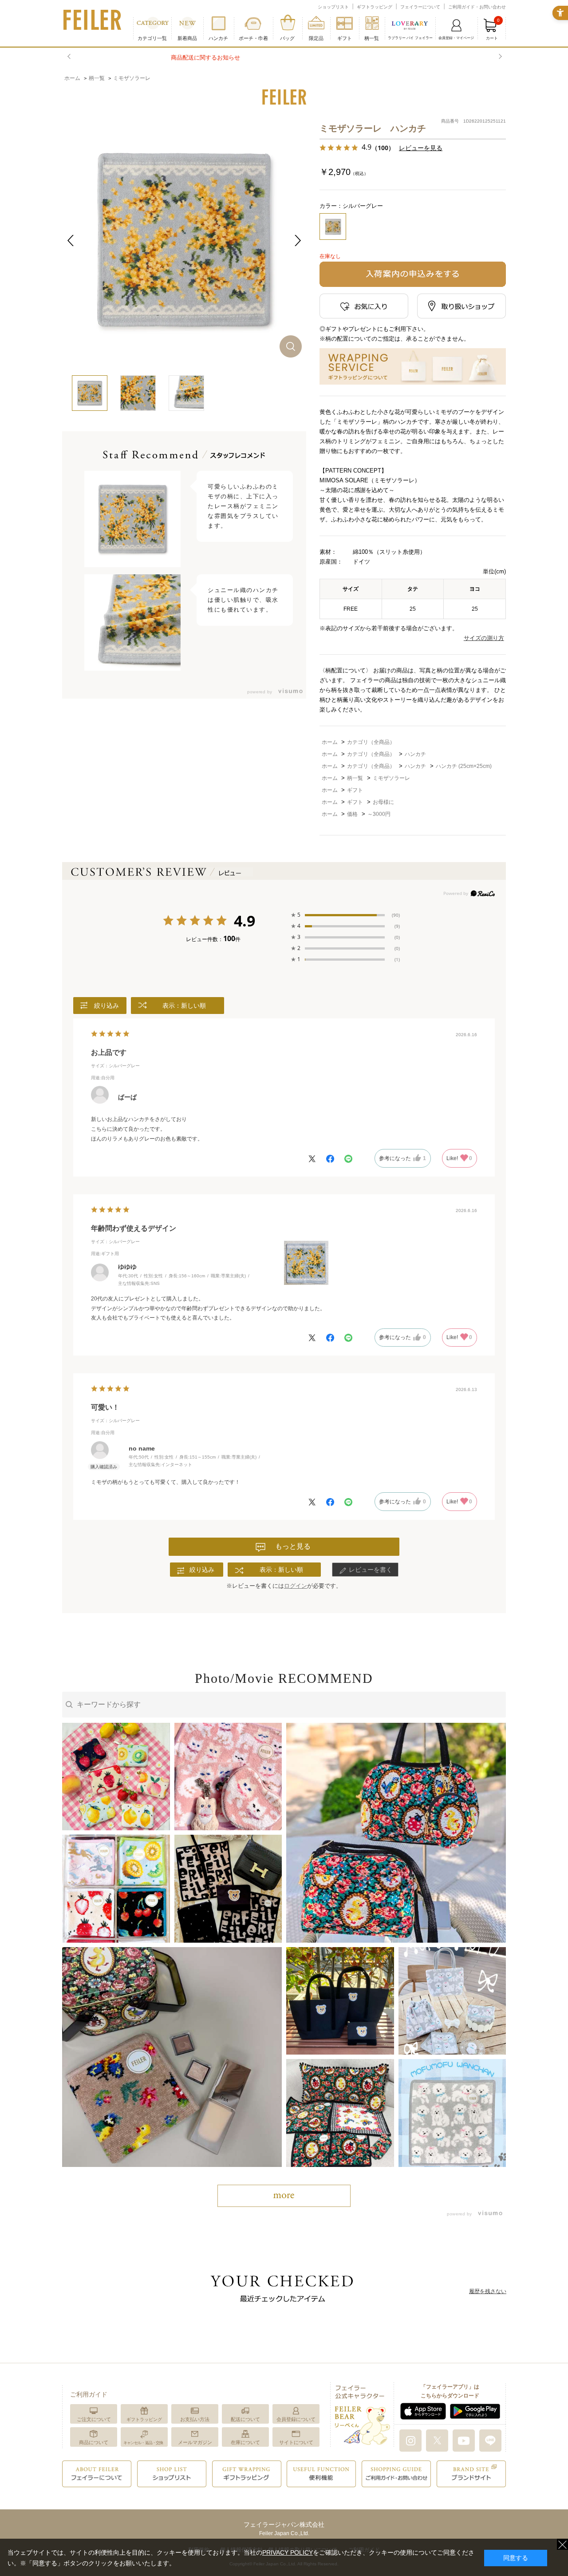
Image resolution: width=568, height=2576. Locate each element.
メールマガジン (195, 2442)
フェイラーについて (420, 7)
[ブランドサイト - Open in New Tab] (471, 2473)
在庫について (245, 2442)
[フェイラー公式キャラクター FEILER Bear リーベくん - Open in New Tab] (362, 2414)
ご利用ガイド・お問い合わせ (477, 7)
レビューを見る (421, 148)
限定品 (316, 38)
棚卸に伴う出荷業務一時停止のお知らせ (284, 58)
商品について (94, 2442)
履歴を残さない (488, 2291)
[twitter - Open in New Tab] (437, 2440)
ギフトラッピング (375, 7)
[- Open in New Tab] (288, 692)
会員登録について (296, 2419)
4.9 (245, 922)
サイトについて (296, 2442)
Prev (70, 57)
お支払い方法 (195, 2419)
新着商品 (187, 38)
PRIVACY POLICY (288, 2552)
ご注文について (94, 2419)
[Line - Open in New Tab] (490, 2440)
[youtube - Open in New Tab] (464, 2440)
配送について (245, 2419)
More (284, 2196)
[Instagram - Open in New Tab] (410, 2440)
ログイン (296, 1586)
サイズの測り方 (484, 638)
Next (499, 57)
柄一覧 (372, 38)
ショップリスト (333, 7)
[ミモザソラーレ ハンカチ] (184, 240)
